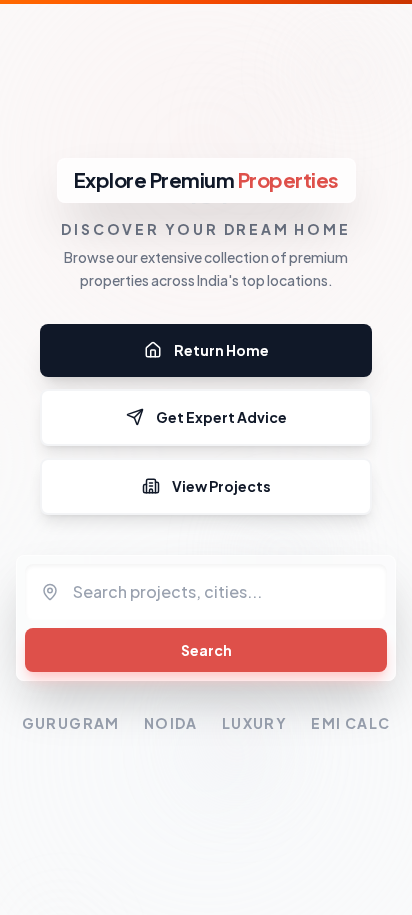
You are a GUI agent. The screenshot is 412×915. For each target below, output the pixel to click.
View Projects (221, 486)
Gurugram (71, 723)
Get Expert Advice (221, 417)
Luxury (254, 723)
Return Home (221, 350)
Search (206, 650)
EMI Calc (350, 723)
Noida (171, 723)
